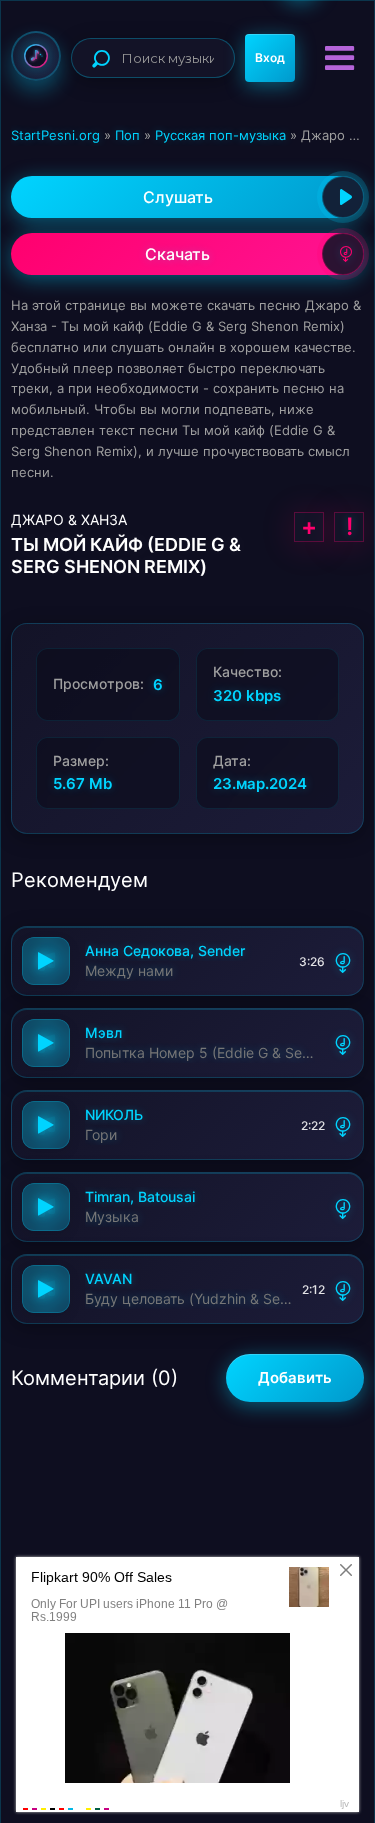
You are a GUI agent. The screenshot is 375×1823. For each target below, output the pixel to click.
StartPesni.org (55, 135)
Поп (127, 135)
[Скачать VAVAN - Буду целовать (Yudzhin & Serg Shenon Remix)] (343, 1289)
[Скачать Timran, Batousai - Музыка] (343, 1207)
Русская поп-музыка (220, 135)
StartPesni (36, 56)
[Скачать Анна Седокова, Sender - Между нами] (343, 961)
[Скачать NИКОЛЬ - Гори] (343, 1125)
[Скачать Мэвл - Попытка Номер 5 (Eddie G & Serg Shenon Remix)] (343, 1043)
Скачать (177, 254)
